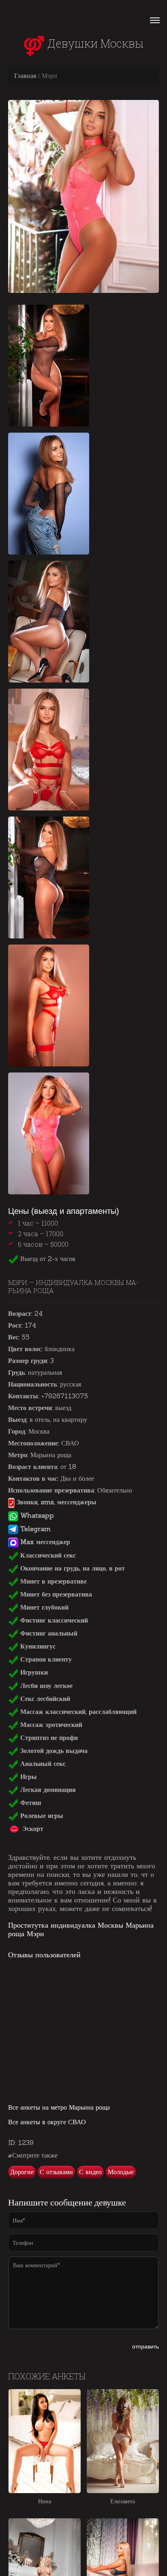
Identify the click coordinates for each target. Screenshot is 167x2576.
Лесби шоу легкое (45, 1686)
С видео (90, 2172)
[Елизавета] (123, 2441)
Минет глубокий (43, 1607)
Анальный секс (42, 1764)
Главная (25, 76)
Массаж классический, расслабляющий (77, 1712)
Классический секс (47, 1555)
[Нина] (45, 2441)
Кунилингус (37, 1646)
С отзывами (56, 2172)
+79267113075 (65, 1396)
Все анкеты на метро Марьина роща (59, 2107)
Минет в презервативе (52, 1581)
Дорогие (22, 2172)
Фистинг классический (53, 1620)
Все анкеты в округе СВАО (47, 2122)
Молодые (121, 2172)
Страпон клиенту (45, 1659)
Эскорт (32, 1829)
